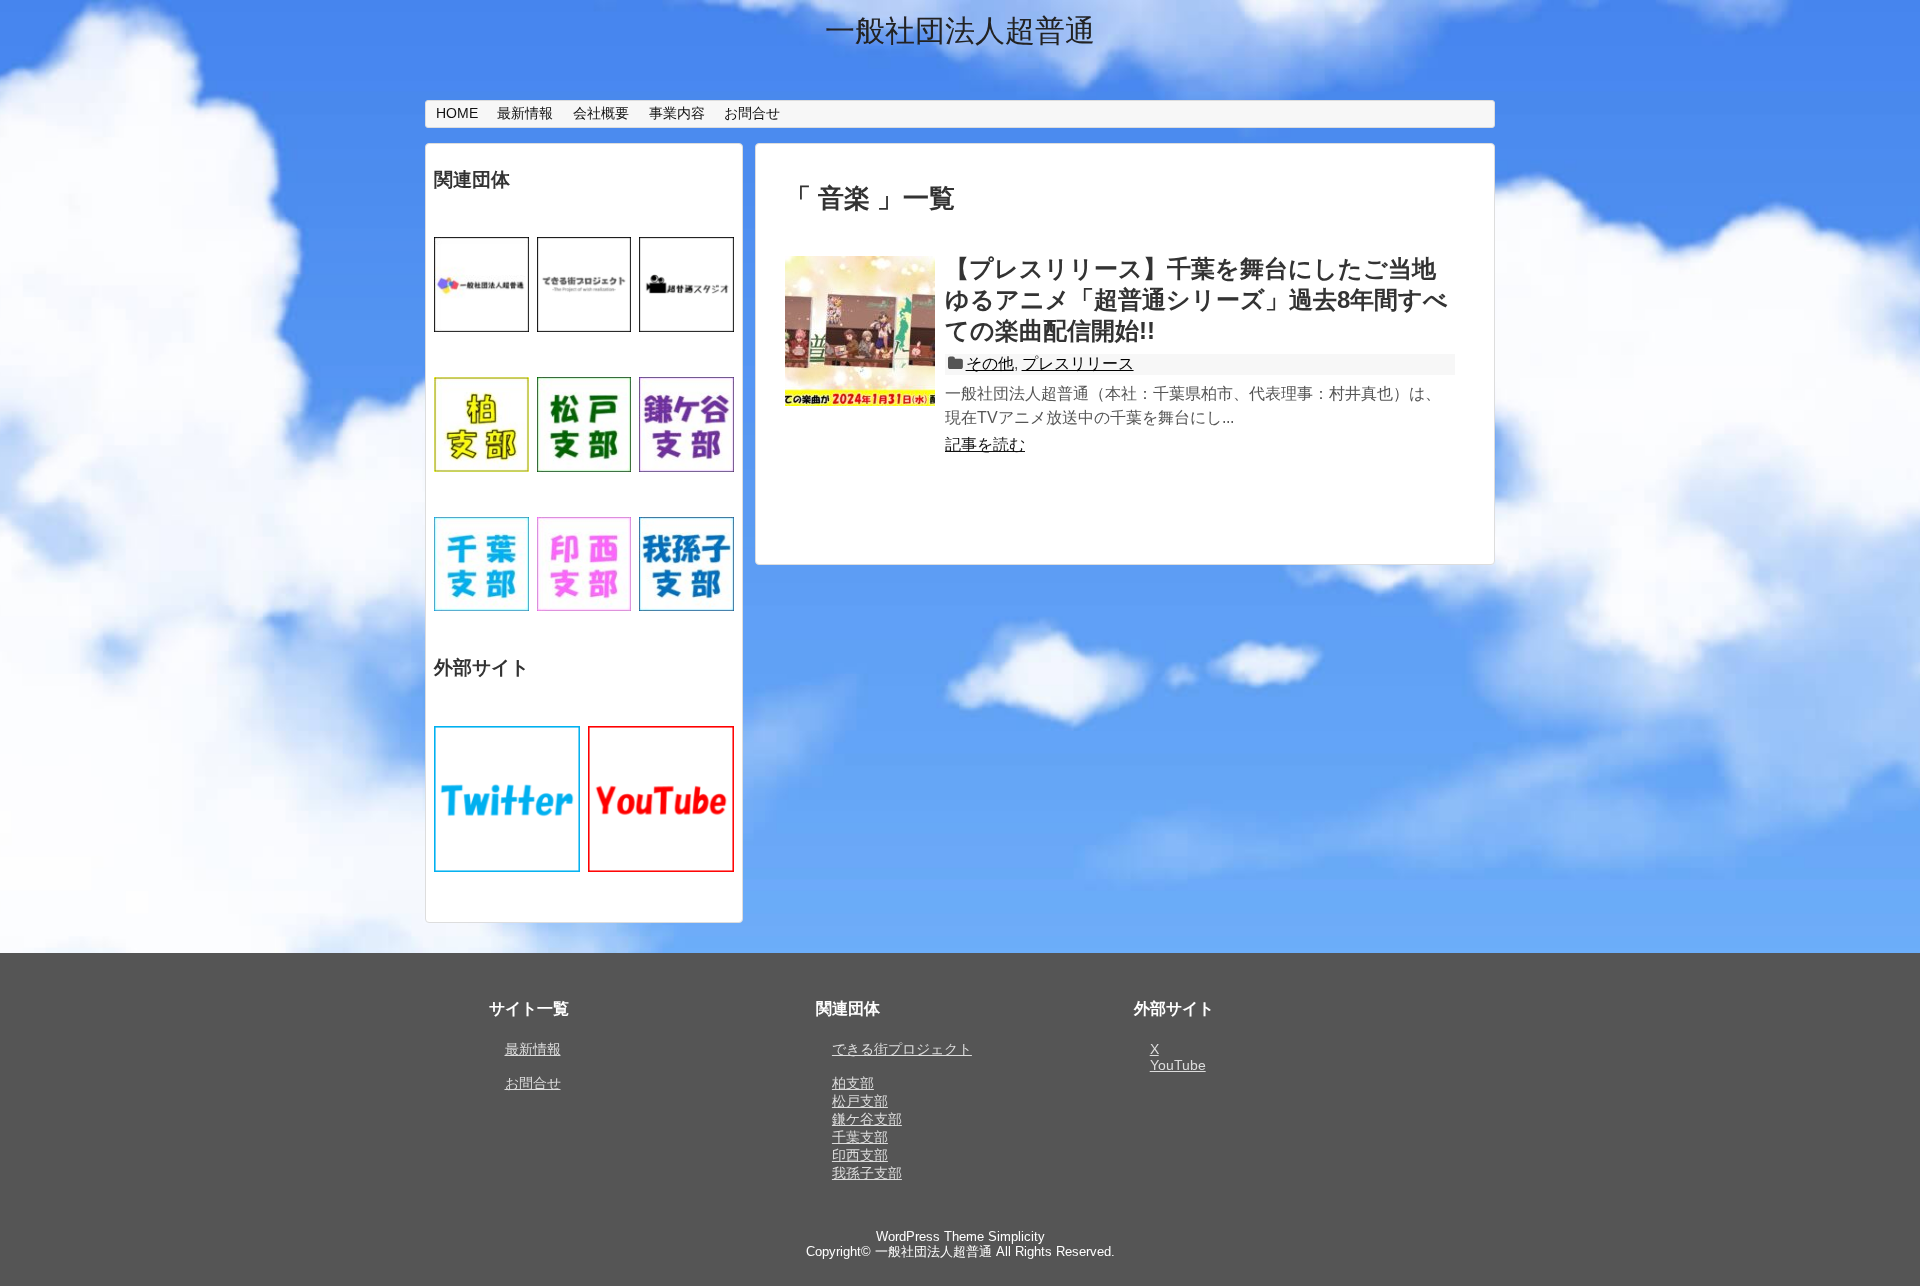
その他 (990, 363)
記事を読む (985, 444)
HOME (457, 113)
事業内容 (677, 113)
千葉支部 (860, 1137)
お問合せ (752, 113)
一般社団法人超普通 (960, 30)
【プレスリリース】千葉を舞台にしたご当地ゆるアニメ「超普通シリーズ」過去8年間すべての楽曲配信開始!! (1196, 299)
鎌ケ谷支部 (867, 1119)
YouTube (1178, 1065)
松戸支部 (860, 1101)
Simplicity (1016, 1236)
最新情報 (525, 113)
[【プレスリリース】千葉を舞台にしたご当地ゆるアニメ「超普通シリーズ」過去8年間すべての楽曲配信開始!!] (860, 353)
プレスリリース (1078, 363)
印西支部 (860, 1155)
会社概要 (601, 113)
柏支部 (853, 1083)
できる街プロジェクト (902, 1049)
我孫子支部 (867, 1173)
